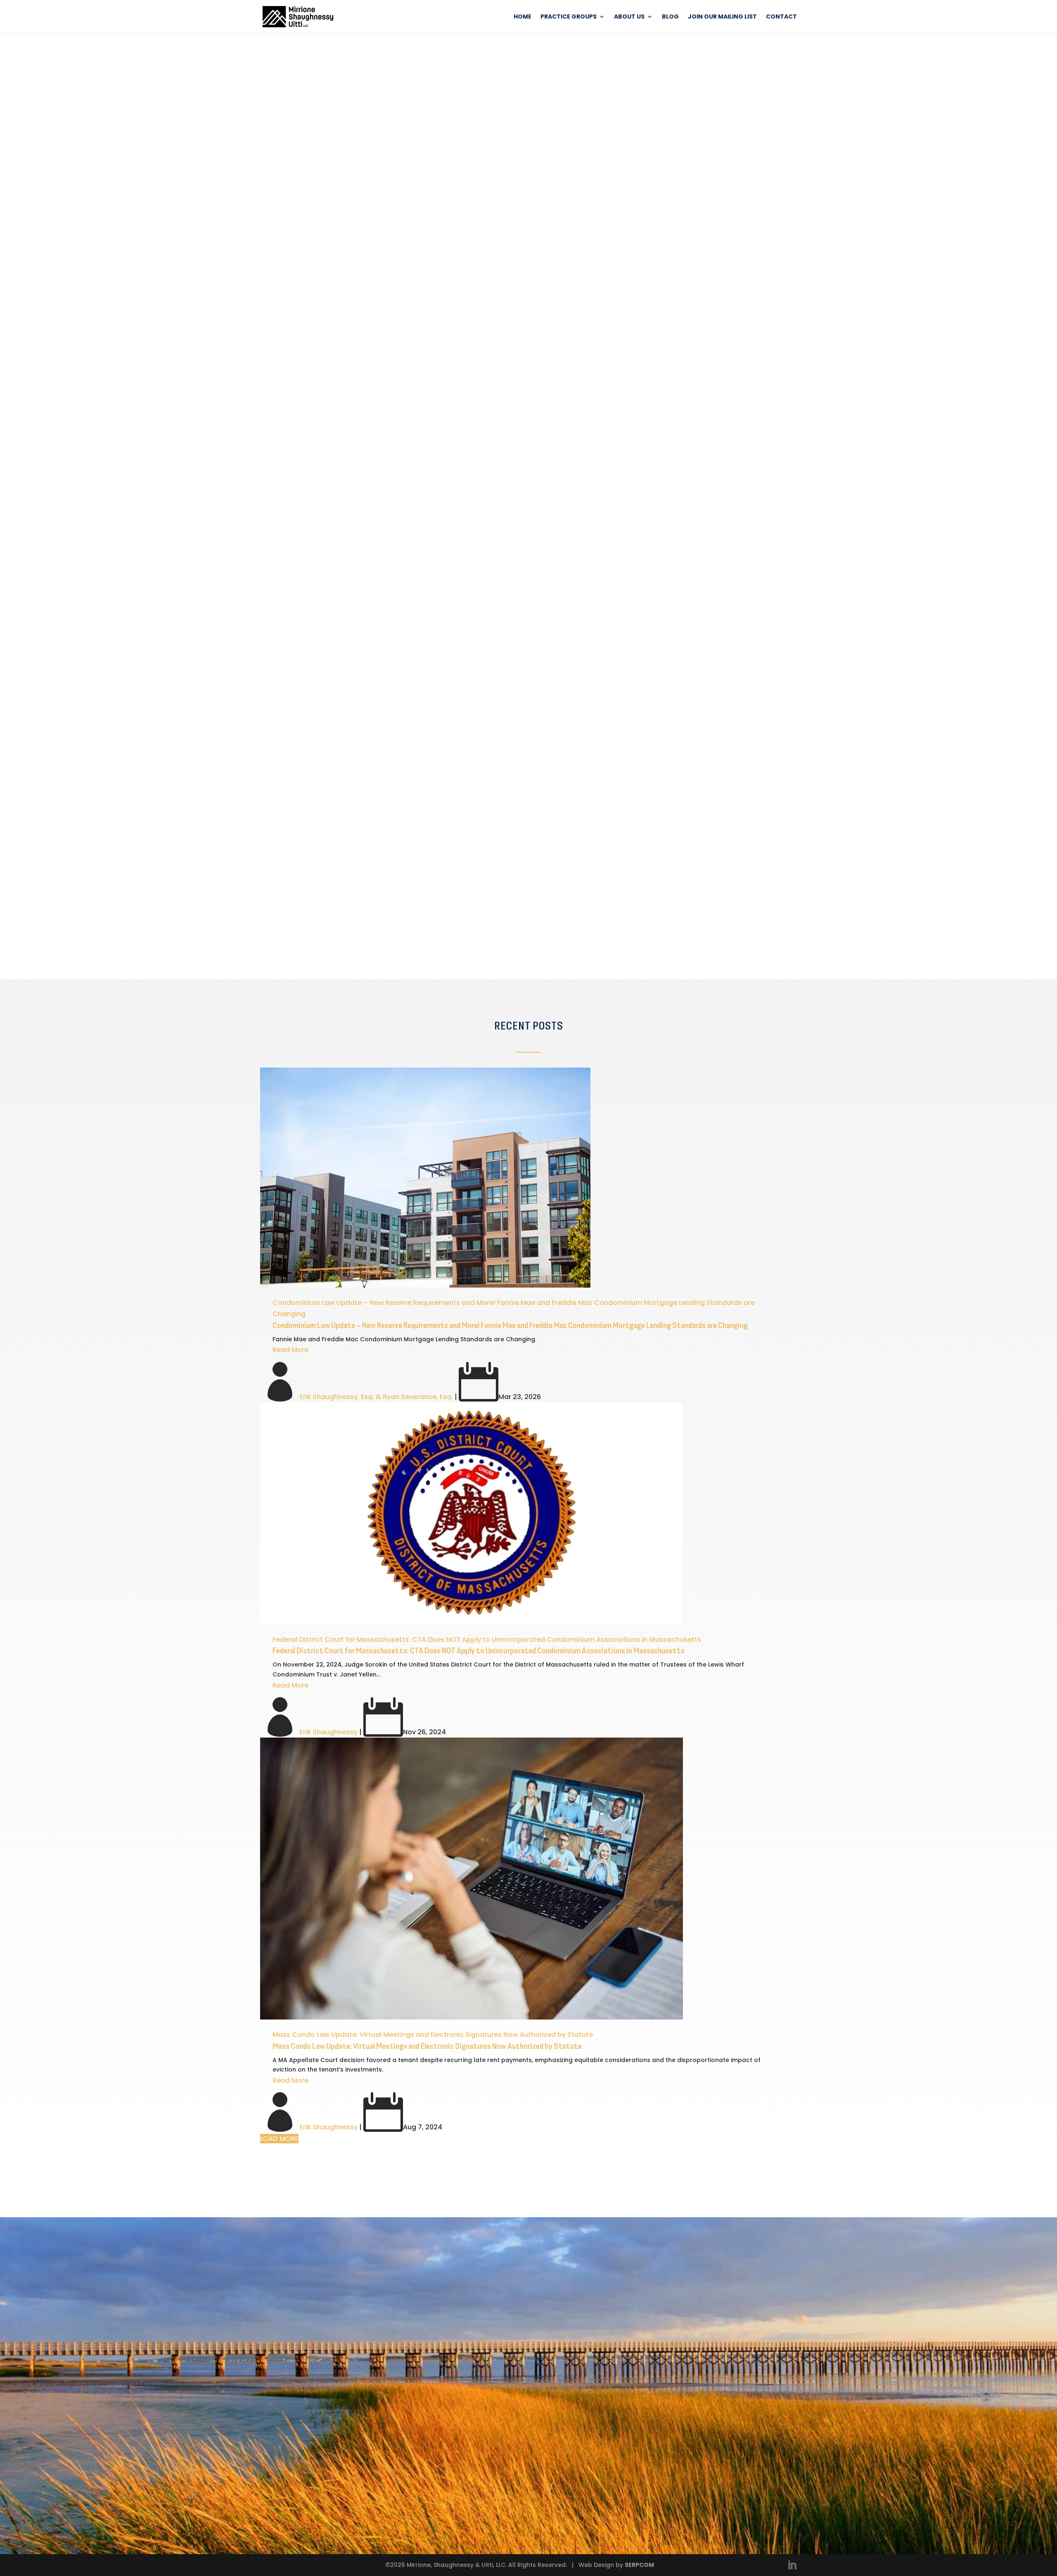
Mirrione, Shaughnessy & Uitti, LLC (396, 111)
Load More (279, 2139)
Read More (290, 1350)
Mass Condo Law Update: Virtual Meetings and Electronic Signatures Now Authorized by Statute (433, 2035)
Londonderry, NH (593, 2377)
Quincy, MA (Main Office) (609, 2318)
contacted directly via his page (437, 539)
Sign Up (356, 932)
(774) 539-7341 (536, 539)
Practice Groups (569, 17)
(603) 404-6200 (590, 2412)
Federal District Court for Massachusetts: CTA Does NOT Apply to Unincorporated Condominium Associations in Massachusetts (487, 1640)
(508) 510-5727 (543, 764)
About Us (629, 17)
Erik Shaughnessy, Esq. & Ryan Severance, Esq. (376, 1397)
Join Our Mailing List (722, 17)
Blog (670, 17)
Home (523, 17)
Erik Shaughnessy (329, 1732)
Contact (781, 17)
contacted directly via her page (443, 764)
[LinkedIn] (792, 2566)
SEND (500, 2512)
